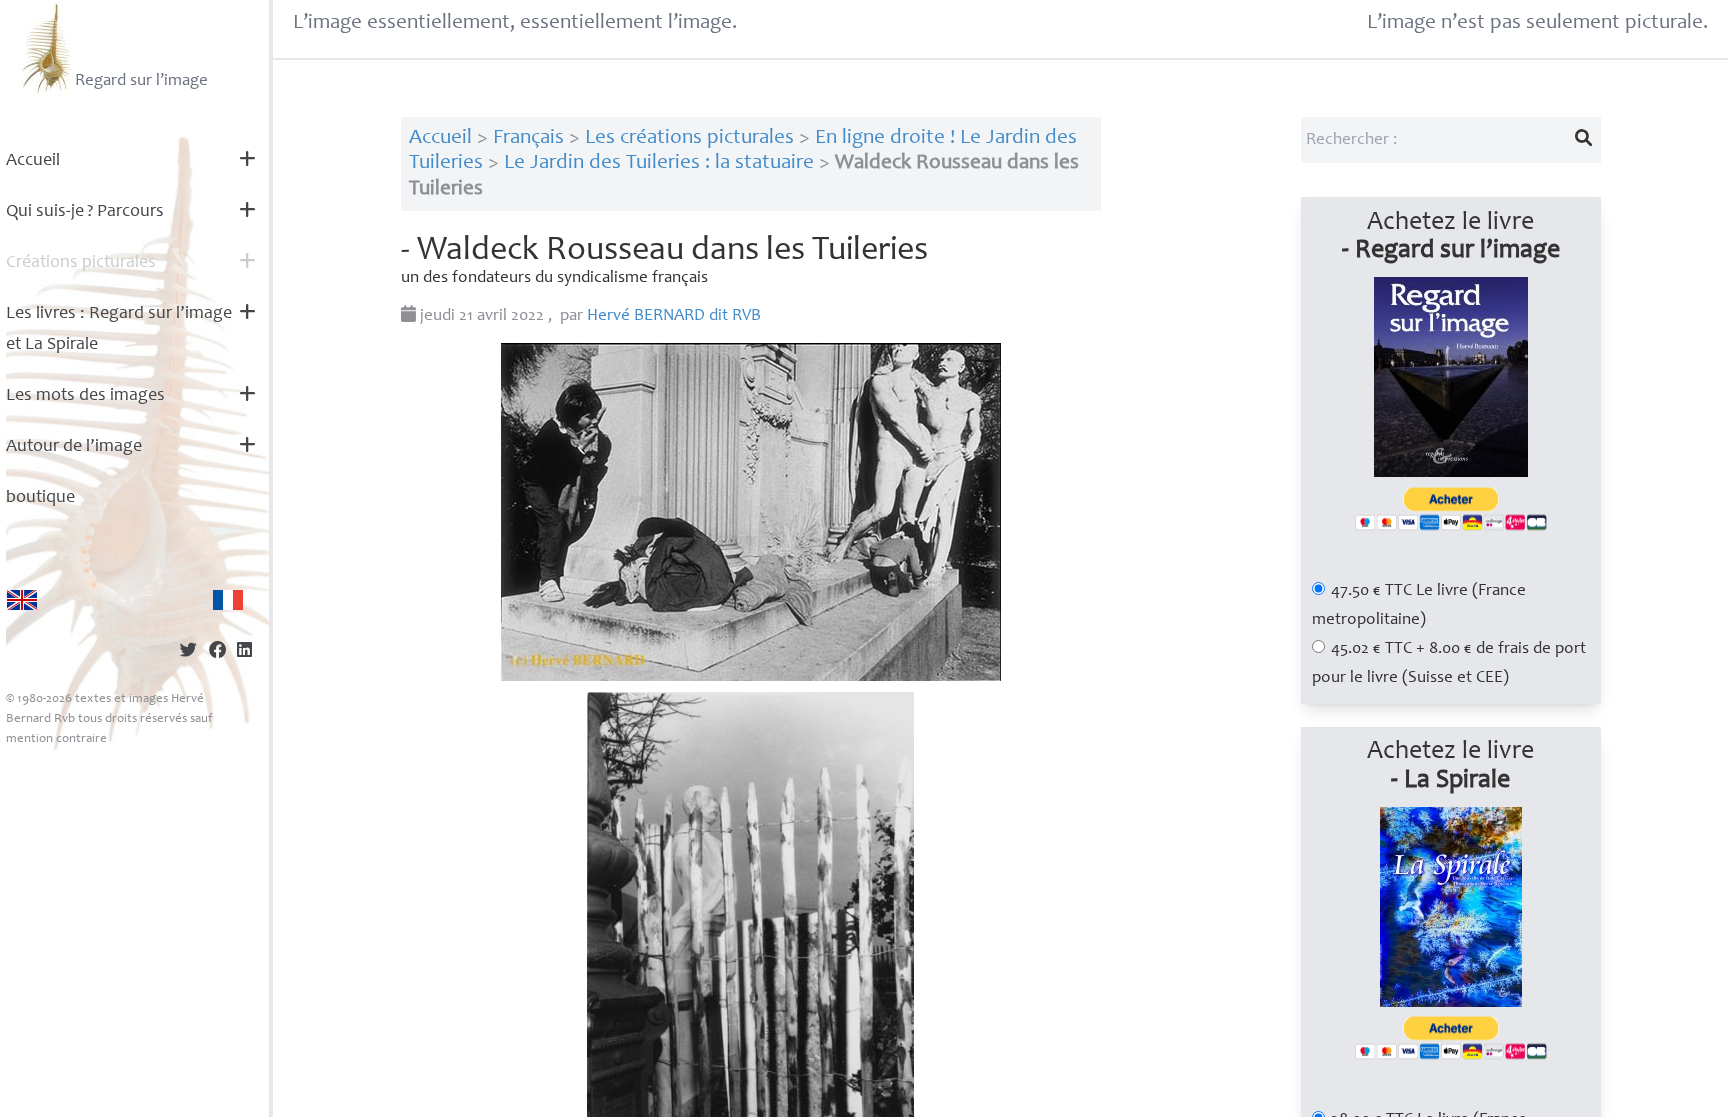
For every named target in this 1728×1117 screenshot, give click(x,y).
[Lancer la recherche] (1583, 140)
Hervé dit (674, 316)
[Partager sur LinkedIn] (244, 652)
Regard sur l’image (141, 81)
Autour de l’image (74, 447)
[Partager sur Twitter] (188, 652)
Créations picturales (81, 263)
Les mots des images (85, 396)
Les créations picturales (689, 138)
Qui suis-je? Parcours (85, 212)
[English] (22, 600)
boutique (40, 498)
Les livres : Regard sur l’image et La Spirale (119, 329)
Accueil (33, 161)
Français (528, 138)
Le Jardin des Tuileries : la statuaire (659, 163)
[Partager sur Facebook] (217, 652)
